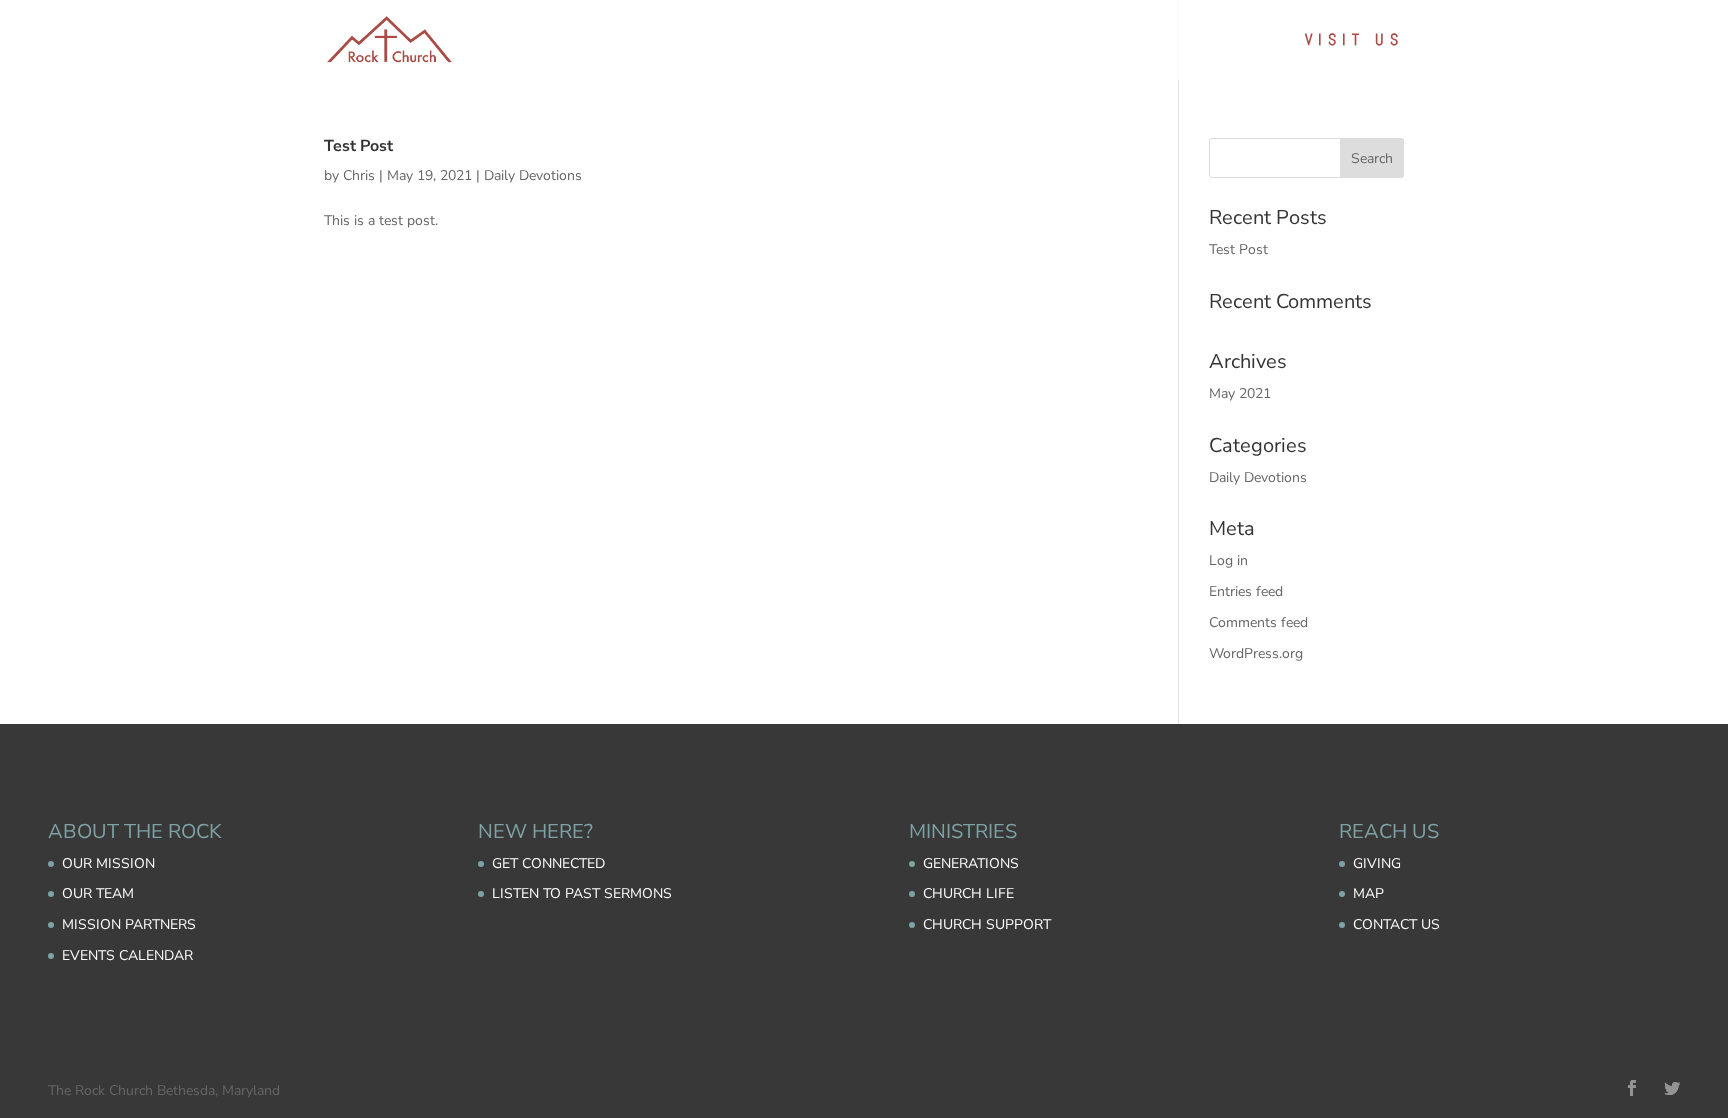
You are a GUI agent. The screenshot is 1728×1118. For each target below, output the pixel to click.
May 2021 (1240, 393)
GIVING (1377, 863)
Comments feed (1258, 622)
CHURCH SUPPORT (987, 924)
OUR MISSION (108, 863)
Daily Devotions (533, 175)
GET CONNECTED (548, 863)
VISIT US (1354, 41)
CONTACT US (1396, 924)
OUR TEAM (98, 893)
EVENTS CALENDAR (127, 955)
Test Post (358, 146)
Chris (359, 175)
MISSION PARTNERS (129, 924)
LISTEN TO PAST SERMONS (582, 893)
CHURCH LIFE (968, 893)
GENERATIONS (971, 863)
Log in (1228, 560)
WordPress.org (1256, 653)
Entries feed (1246, 591)
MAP (1368, 893)
